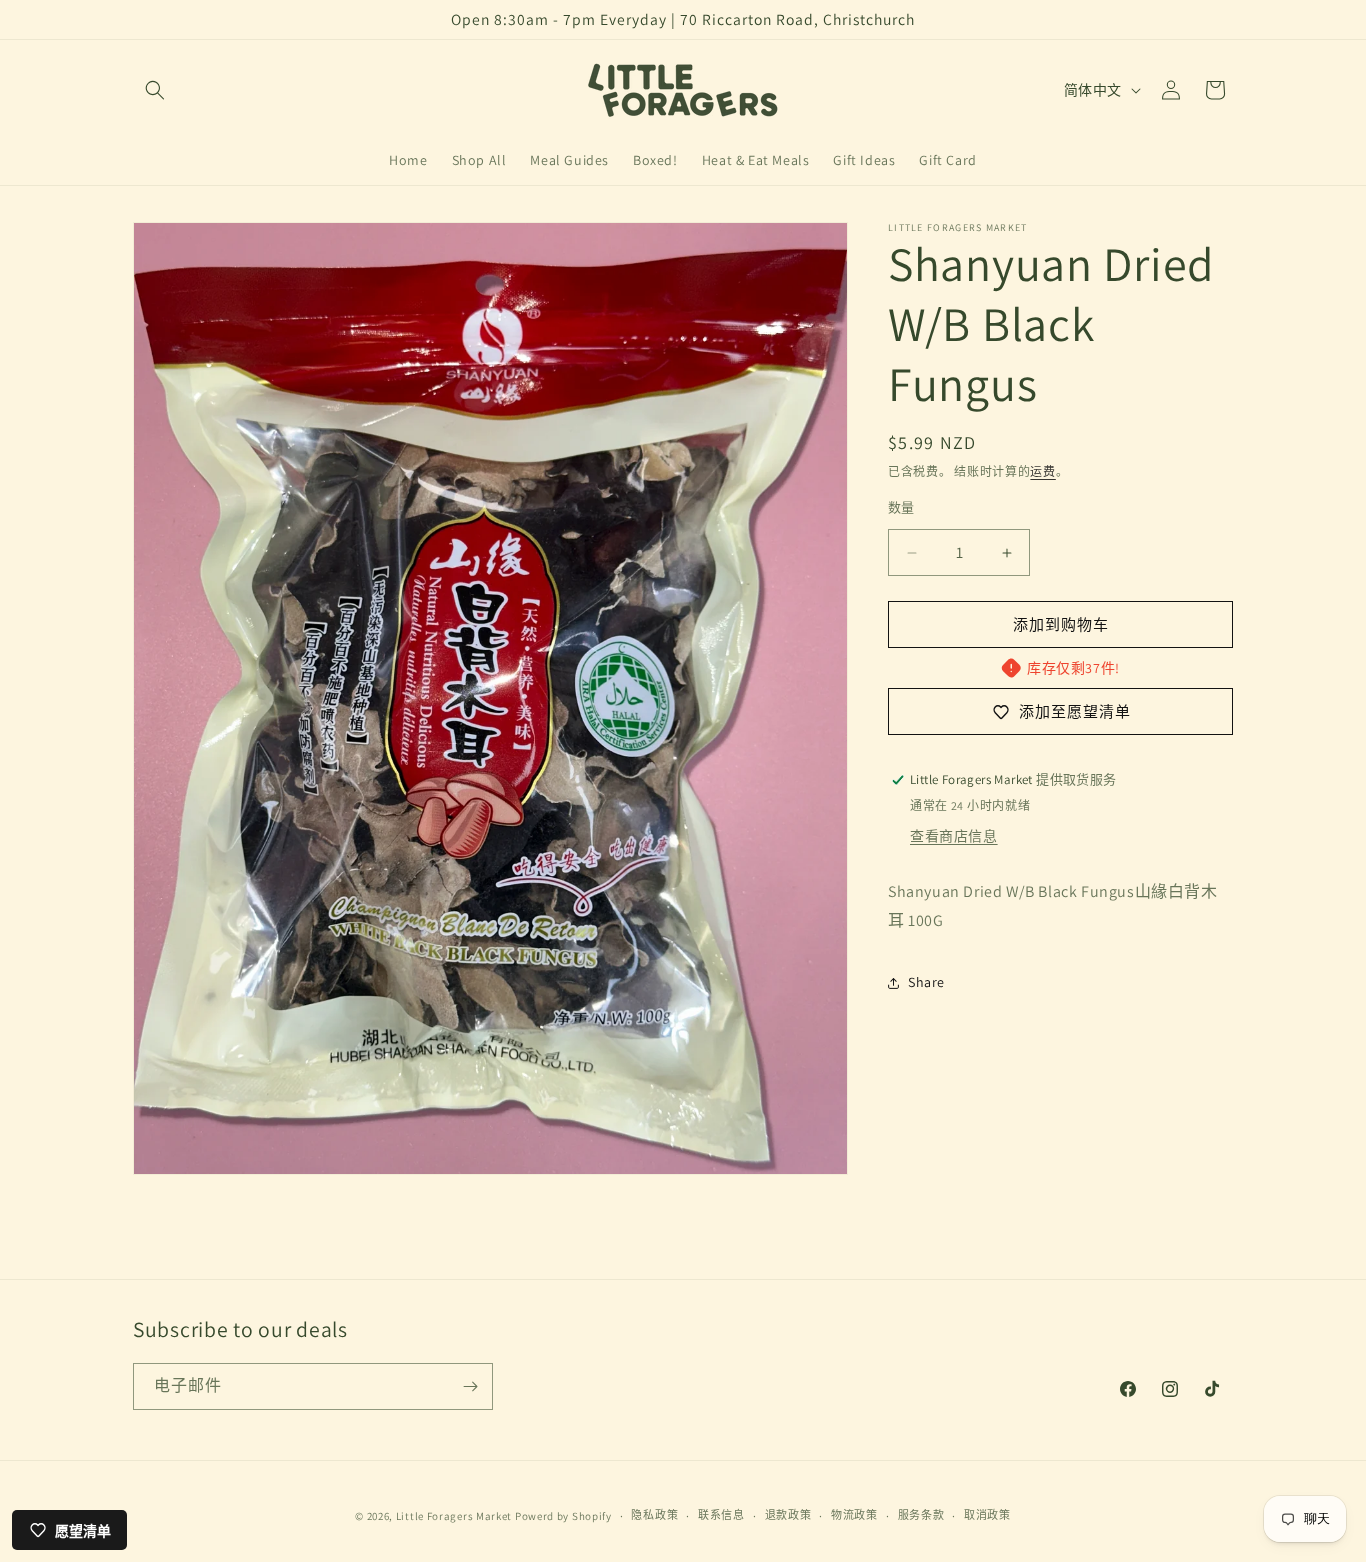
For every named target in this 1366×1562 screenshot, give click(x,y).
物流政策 (854, 1516)
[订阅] (470, 1386)
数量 (901, 507)
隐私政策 (654, 1516)
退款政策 (788, 1516)
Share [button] (926, 982)
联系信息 (721, 1516)
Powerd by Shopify (563, 1516)
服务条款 (921, 1516)
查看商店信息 (954, 836)
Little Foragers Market (454, 1516)
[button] (155, 90)
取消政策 (987, 1516)
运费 (1042, 471)
